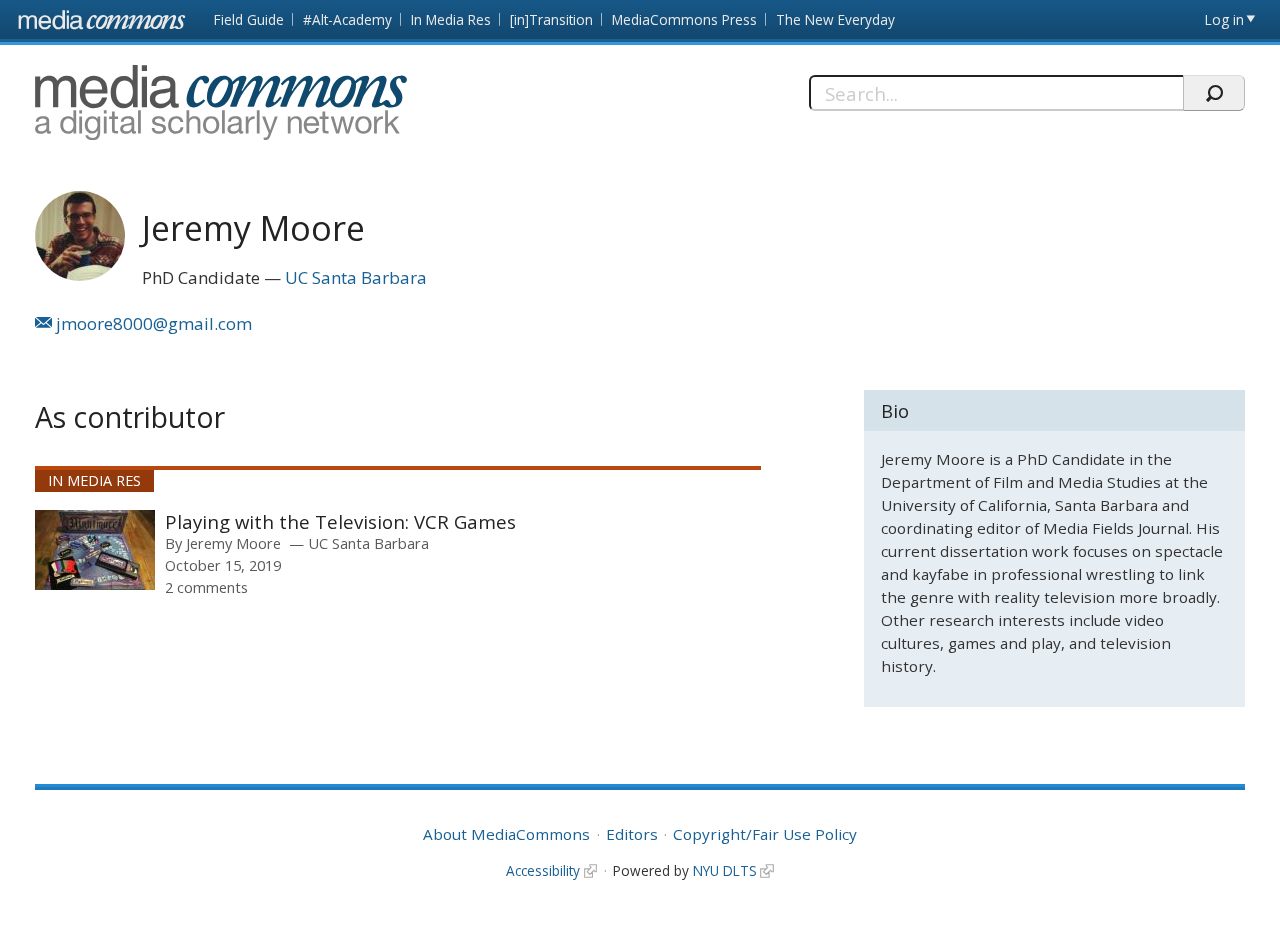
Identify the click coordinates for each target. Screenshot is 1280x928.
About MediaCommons (506, 834)
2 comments (206, 587)
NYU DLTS (725, 870)
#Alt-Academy (347, 19)
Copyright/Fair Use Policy (765, 834)
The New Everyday (835, 19)
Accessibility (543, 870)
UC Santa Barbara (356, 277)
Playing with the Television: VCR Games (340, 521)
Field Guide (249, 19)
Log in (1224, 19)
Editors (632, 834)
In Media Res (451, 19)
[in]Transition (551, 19)
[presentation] (95, 550)
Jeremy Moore (233, 543)
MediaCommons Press (684, 19)
